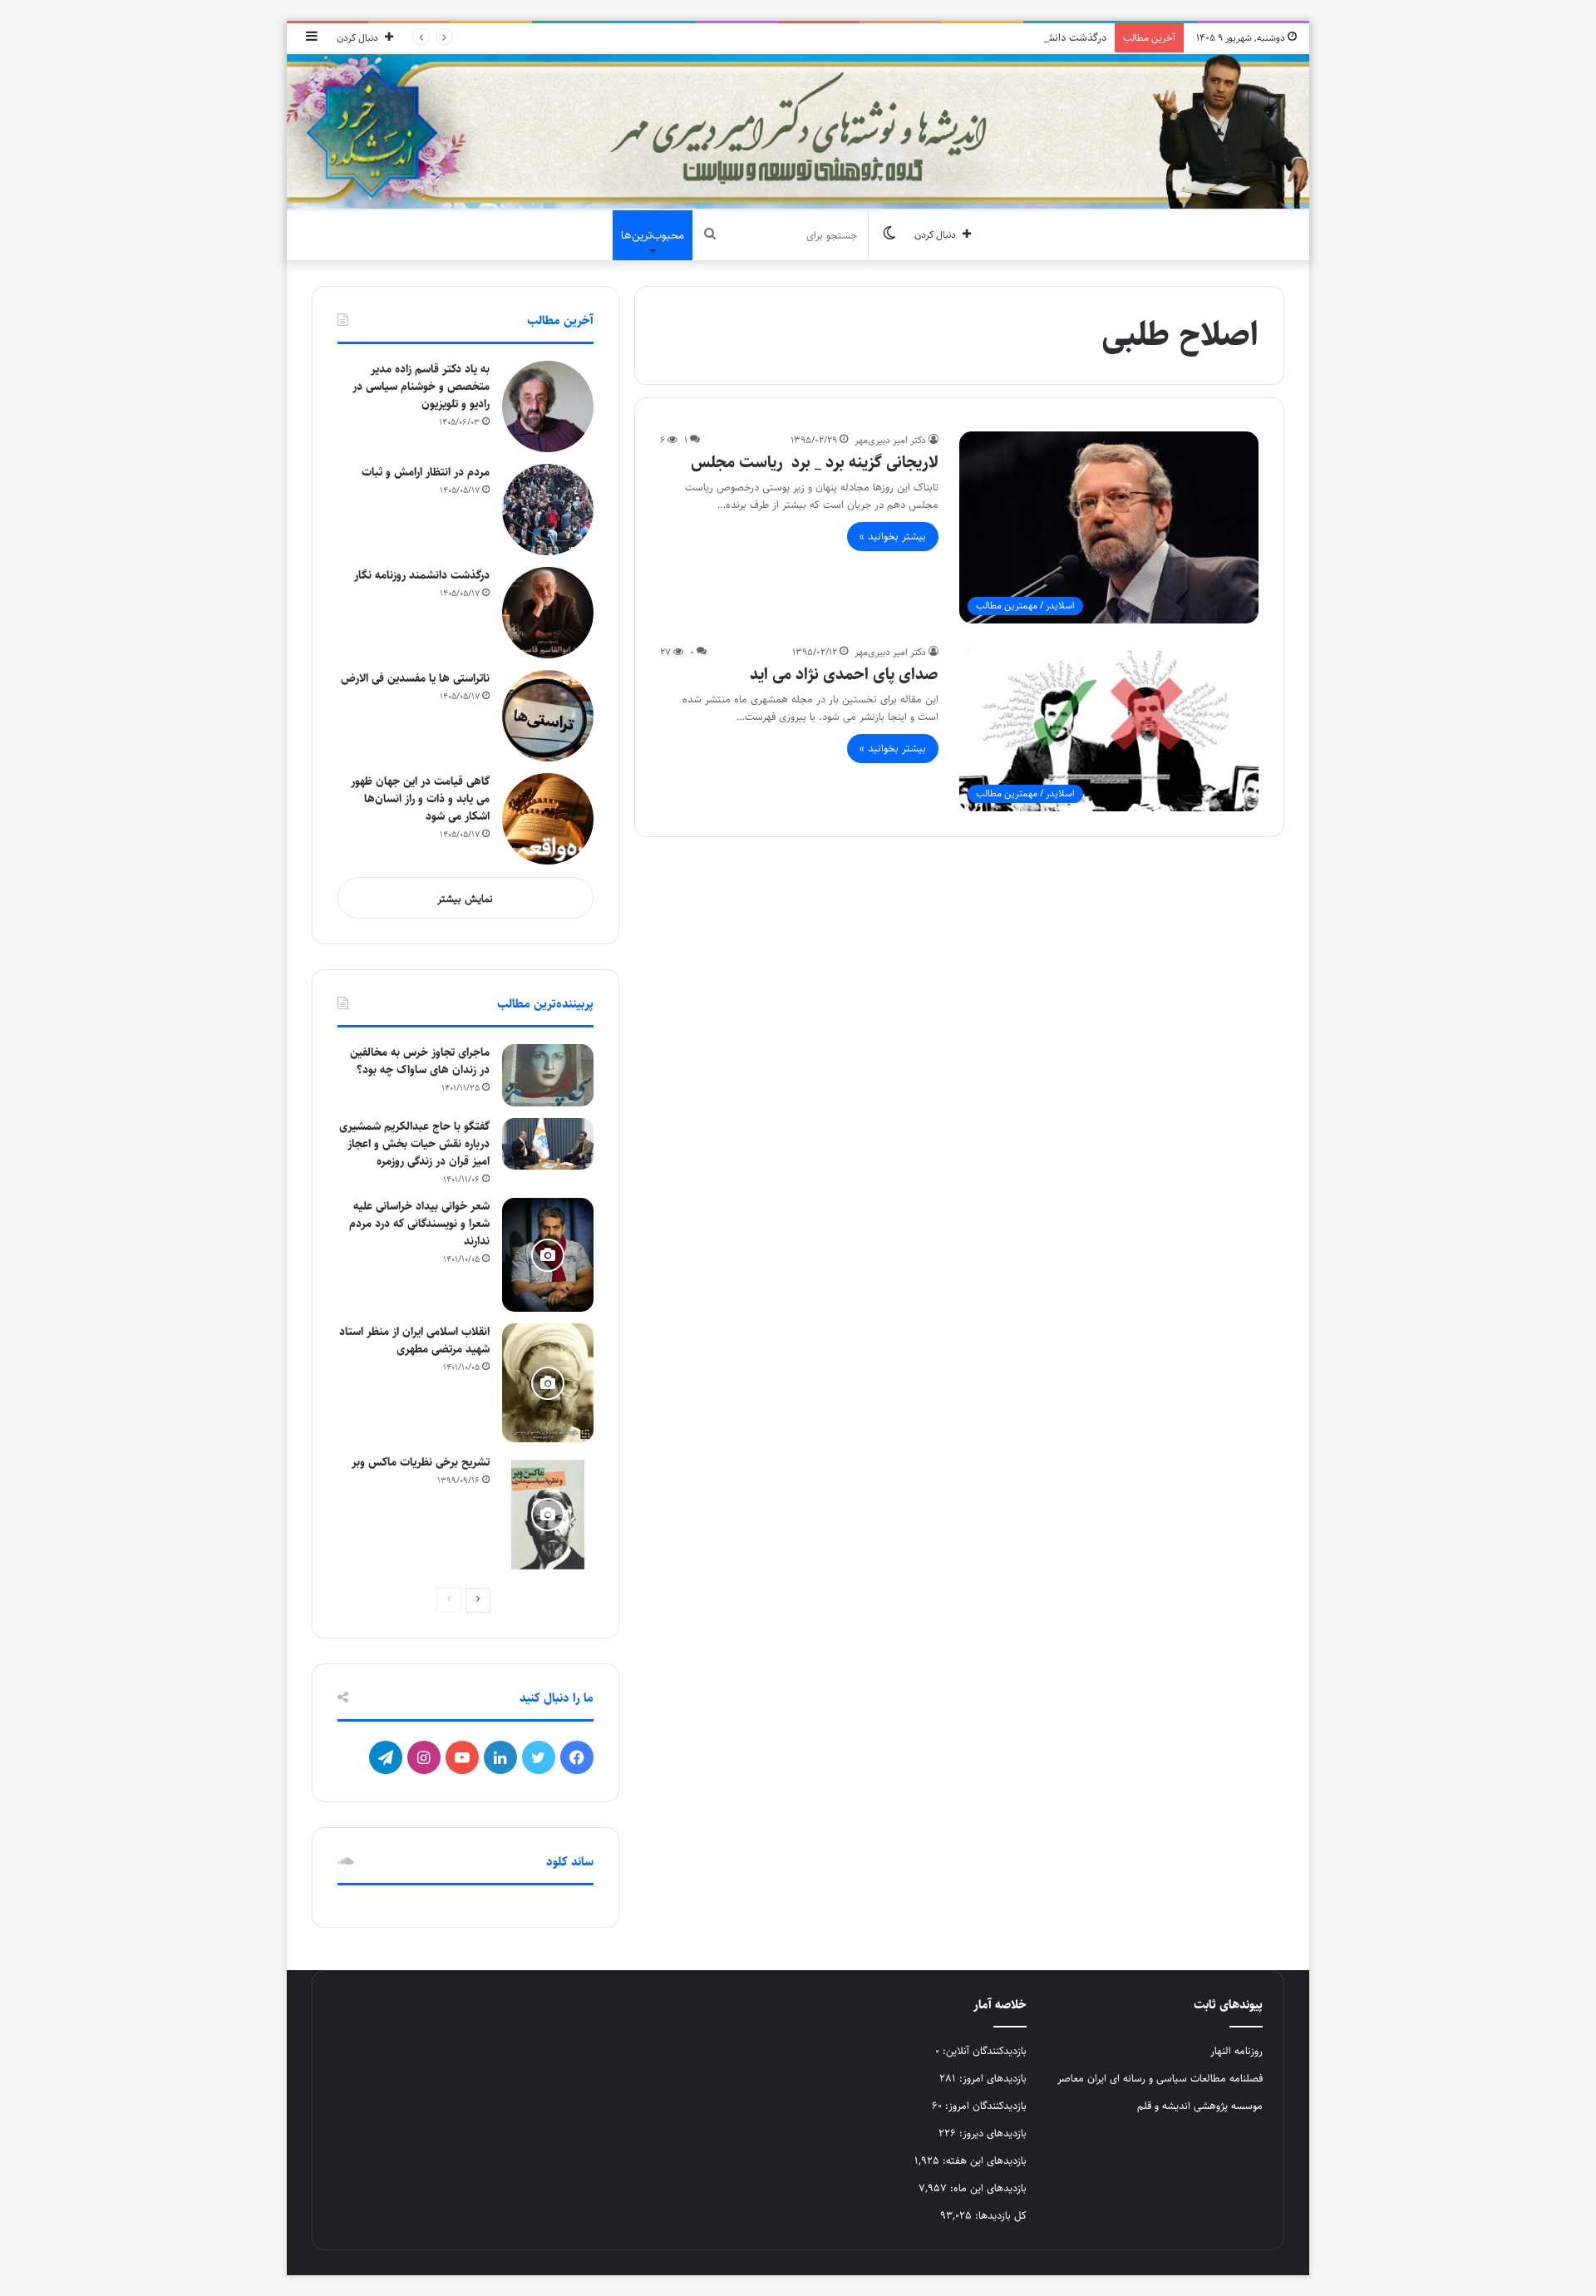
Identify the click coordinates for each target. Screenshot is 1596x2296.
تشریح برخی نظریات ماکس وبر (421, 1462)
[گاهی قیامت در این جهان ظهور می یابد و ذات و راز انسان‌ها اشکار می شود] (548, 819)
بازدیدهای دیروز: (991, 2133)
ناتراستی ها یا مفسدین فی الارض (415, 678)
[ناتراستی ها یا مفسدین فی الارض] (548, 716)
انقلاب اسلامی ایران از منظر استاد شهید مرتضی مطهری (414, 1340)
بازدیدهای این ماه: (987, 2188)
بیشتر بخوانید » (893, 536)
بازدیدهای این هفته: (983, 2161)
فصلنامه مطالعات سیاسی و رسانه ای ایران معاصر (1160, 2078)
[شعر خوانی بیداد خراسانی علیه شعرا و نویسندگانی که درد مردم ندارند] (548, 1255)
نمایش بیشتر (465, 899)
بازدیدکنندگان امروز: (984, 2106)
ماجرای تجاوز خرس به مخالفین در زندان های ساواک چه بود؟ (420, 1061)
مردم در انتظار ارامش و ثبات (426, 472)
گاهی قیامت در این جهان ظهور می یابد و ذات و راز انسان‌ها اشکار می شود (420, 799)
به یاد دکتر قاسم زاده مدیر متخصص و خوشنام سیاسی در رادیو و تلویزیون (421, 387)
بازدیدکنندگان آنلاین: (983, 2051)
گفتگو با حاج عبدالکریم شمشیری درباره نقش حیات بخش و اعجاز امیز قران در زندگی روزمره (414, 1144)
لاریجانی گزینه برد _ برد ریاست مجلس (815, 463)
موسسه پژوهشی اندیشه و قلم (1200, 2106)
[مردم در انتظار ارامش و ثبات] (548, 510)
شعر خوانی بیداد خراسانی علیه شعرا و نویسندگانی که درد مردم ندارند (419, 1224)
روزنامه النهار (1236, 2051)
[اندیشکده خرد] (798, 131)
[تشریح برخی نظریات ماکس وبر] (548, 1515)
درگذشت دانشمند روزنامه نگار (1044, 37)
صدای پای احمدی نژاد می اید (844, 675)
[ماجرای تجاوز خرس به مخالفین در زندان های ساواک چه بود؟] (548, 1075)
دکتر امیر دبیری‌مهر (890, 440)
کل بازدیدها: (999, 2215)
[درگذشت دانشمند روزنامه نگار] (548, 613)
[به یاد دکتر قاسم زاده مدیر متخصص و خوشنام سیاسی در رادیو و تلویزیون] (548, 406)
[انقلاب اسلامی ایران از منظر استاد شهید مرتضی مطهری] (548, 1382)
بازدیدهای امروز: (991, 2078)
